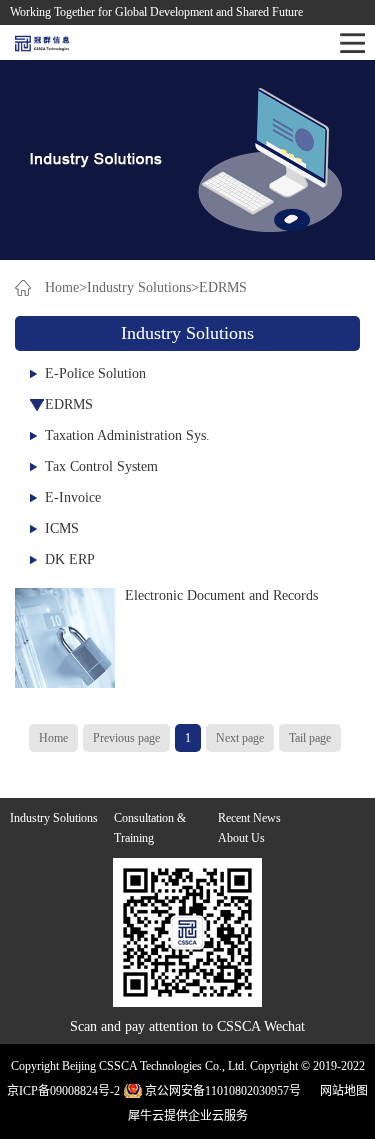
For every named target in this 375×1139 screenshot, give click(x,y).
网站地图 (341, 1091)
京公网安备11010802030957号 (223, 1091)
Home (53, 738)
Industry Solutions (139, 287)
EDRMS (223, 287)
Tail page (310, 738)
